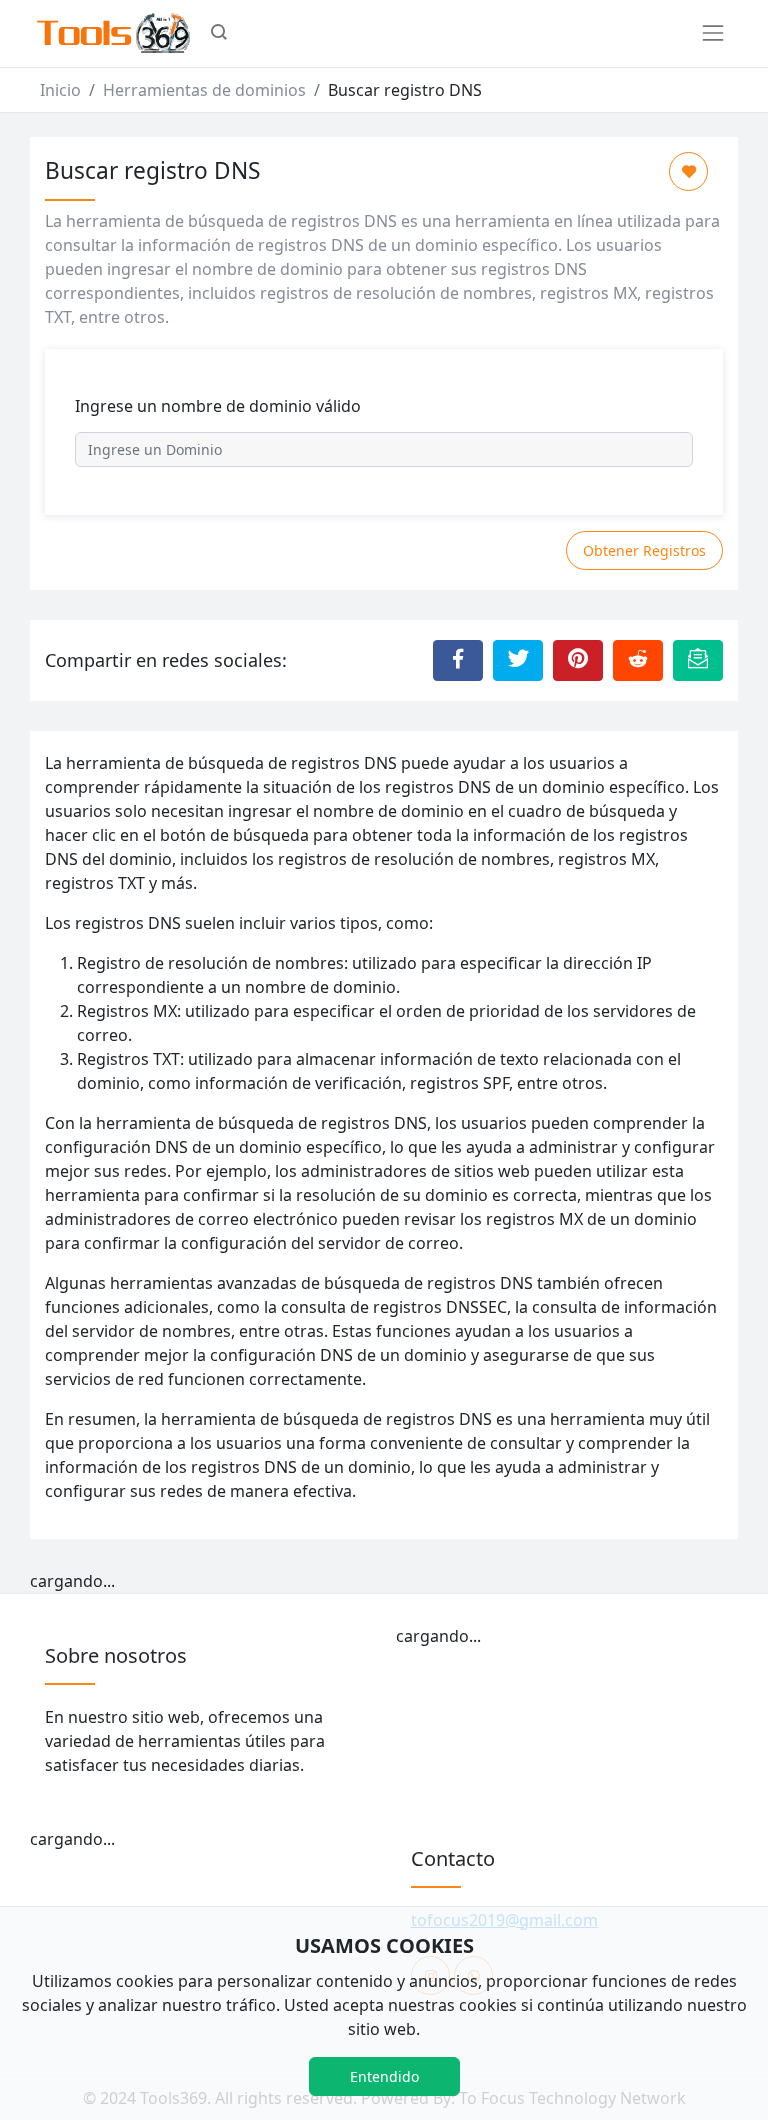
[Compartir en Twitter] (518, 660)
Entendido (384, 2076)
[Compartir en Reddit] (638, 660)
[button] (219, 34)
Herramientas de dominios (204, 90)
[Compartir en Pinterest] (578, 660)
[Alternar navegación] (713, 33)
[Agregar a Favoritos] (688, 171)
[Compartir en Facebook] (458, 660)
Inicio (60, 90)
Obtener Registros (644, 550)
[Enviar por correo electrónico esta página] (698, 660)
